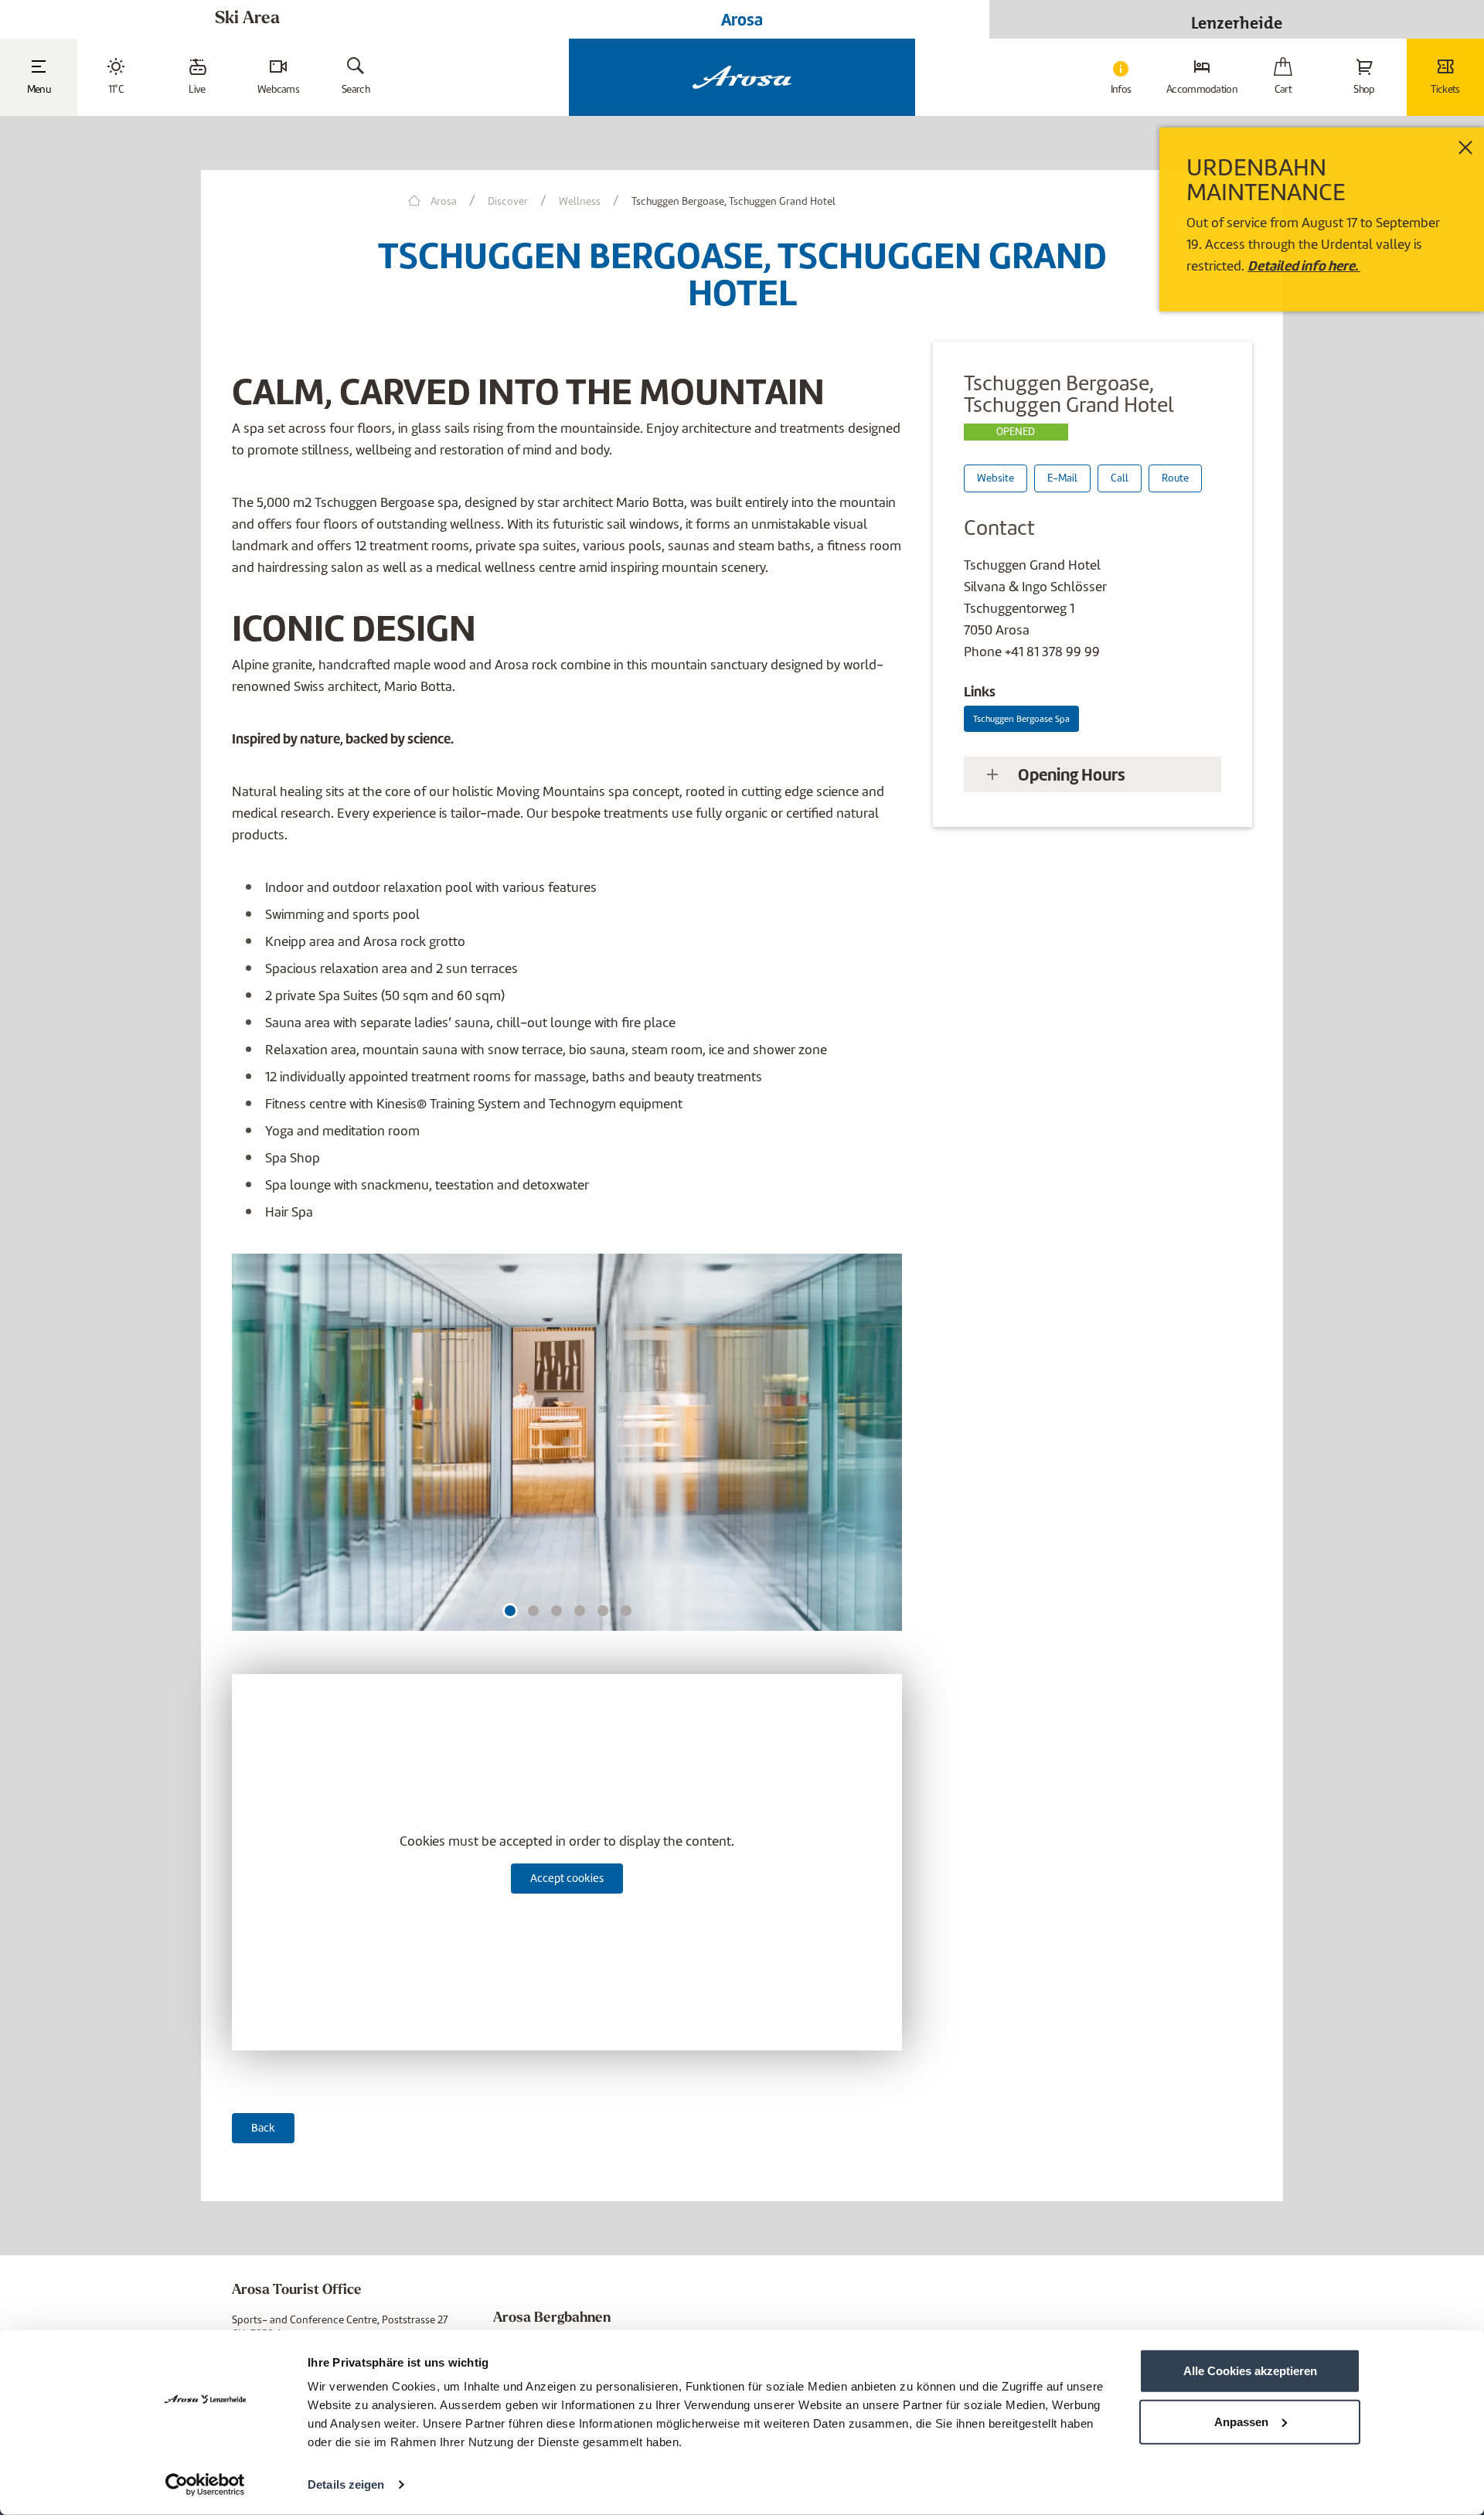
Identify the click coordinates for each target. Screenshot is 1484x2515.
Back (263, 2128)
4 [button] (580, 1611)
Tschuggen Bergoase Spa (1021, 719)
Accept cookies (567, 1878)
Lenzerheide (1237, 19)
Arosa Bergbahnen (552, 2319)
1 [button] (510, 1611)
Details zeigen (346, 2484)
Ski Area (247, 19)
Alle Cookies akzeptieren (1250, 2371)
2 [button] (534, 1611)
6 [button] (626, 1611)
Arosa (742, 19)
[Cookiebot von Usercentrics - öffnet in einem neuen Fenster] (205, 2485)
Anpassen (1241, 2421)
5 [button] (603, 1611)
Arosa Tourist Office (297, 2291)
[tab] (1093, 774)
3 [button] (557, 1611)
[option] (567, 1448)
